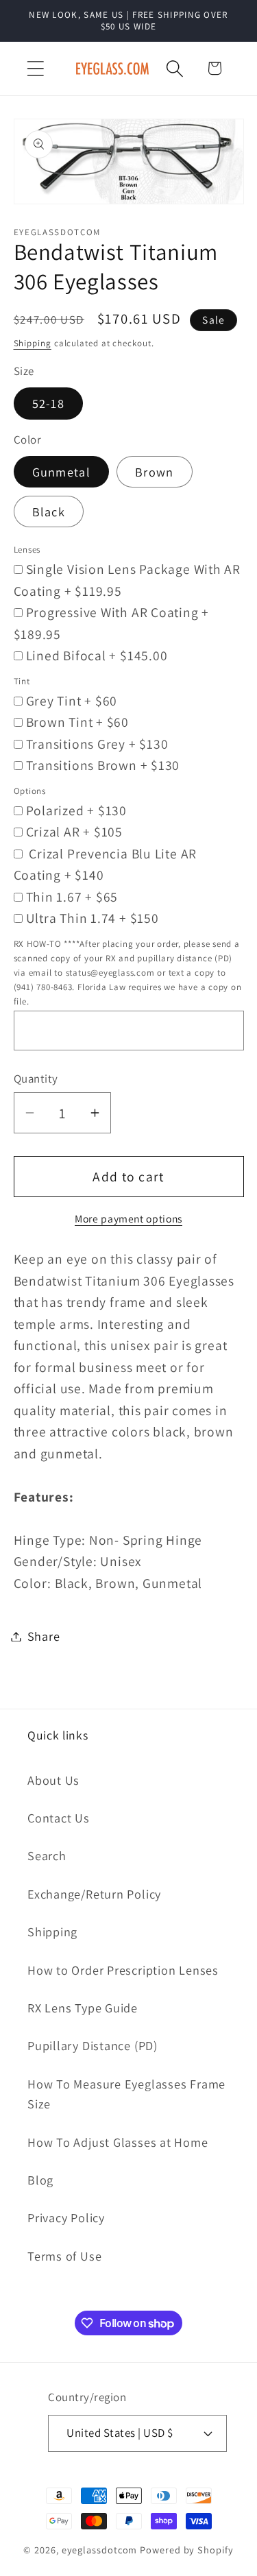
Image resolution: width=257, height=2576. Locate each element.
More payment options (128, 1218)
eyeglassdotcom (100, 2550)
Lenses (27, 550)
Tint (22, 681)
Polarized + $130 (76, 810)
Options (30, 791)
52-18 (49, 403)
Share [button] (44, 1636)
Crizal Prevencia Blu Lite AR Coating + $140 (106, 865)
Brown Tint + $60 (77, 722)
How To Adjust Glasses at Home (118, 2142)
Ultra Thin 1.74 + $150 (93, 918)
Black (49, 511)
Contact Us (59, 1818)
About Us (53, 1780)
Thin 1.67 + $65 (72, 897)
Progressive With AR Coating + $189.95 (112, 623)
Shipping (33, 343)
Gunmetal (61, 472)
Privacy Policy (66, 2217)
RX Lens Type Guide (83, 2008)
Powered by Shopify (186, 2550)
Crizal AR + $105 (74, 832)
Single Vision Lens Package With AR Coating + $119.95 (127, 580)
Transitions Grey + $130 (97, 744)
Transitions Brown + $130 (103, 765)
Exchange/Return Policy (94, 1894)
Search (47, 1855)
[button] (35, 68)
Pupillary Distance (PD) (93, 2045)
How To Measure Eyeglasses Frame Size (126, 2094)
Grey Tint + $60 (72, 701)
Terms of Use (64, 2256)
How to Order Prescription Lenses (123, 1970)
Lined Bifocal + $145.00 (97, 655)
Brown (155, 472)
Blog (40, 2180)
